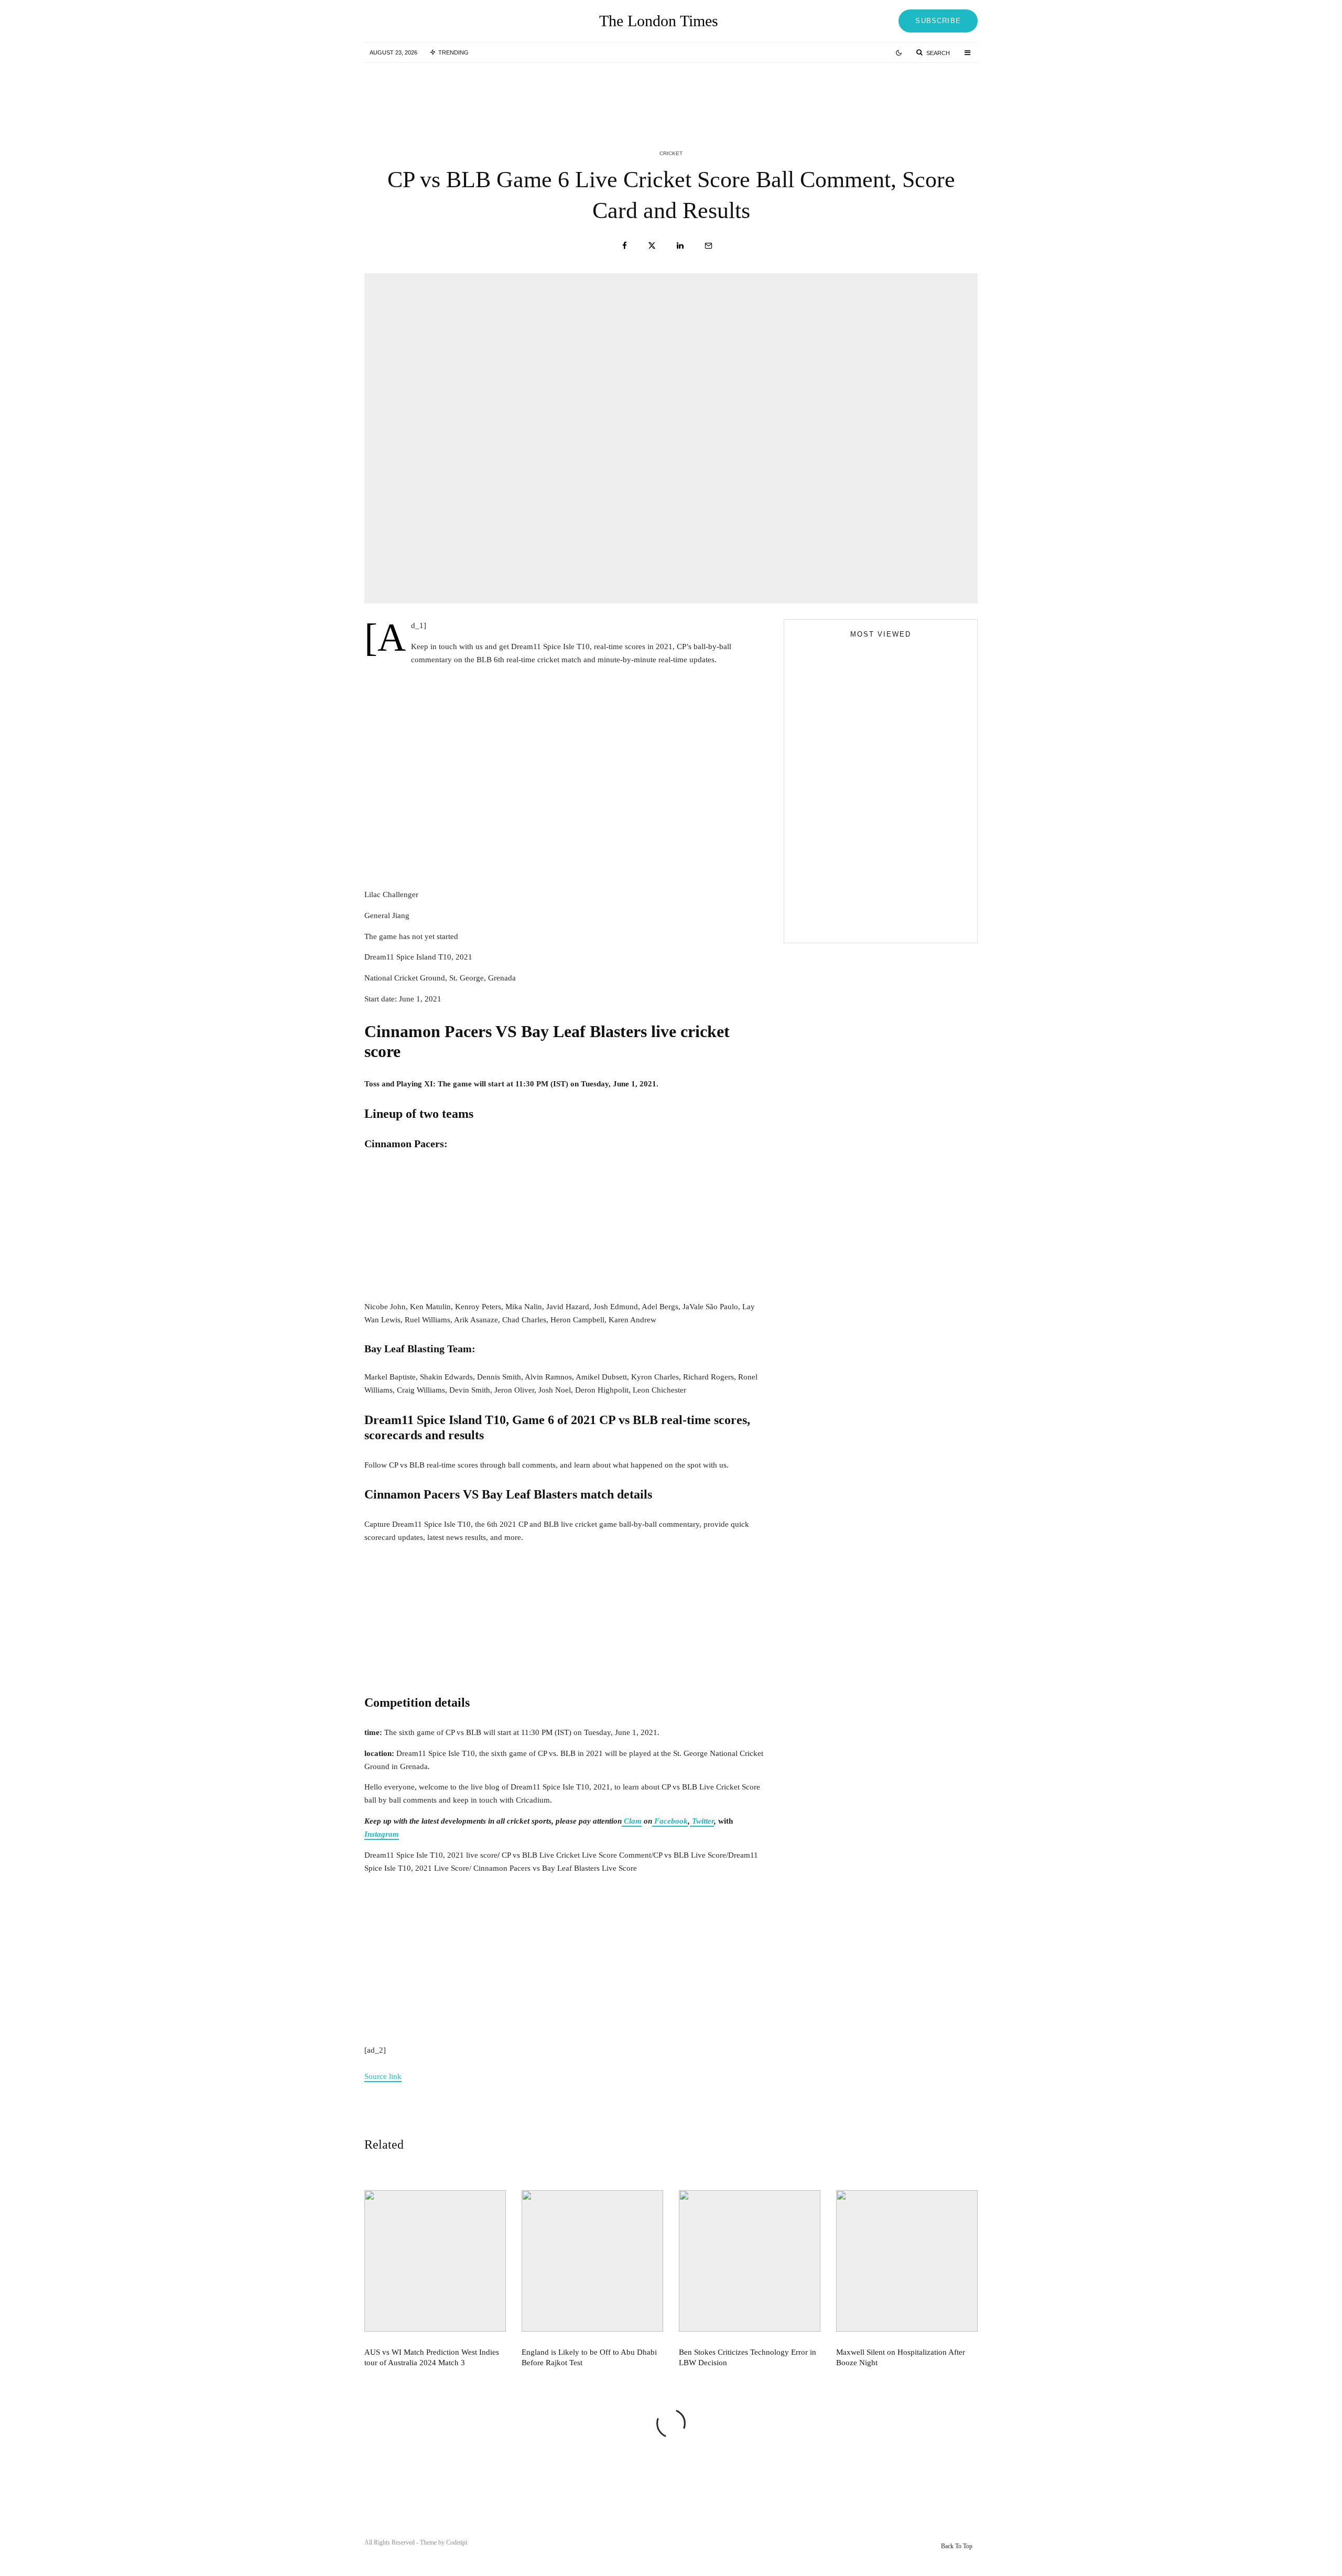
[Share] (625, 246)
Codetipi (457, 2542)
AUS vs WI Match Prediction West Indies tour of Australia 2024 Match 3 (481, 93)
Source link (383, 2076)
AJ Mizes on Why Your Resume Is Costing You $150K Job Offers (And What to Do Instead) (872, 923)
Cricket (671, 153)
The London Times (659, 21)
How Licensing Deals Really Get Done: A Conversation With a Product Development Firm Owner (901, 882)
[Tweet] (652, 246)
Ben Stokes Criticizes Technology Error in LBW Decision (902, 93)
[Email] (708, 246)
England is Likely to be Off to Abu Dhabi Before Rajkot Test (691, 93)
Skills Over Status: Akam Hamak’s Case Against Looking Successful (873, 817)
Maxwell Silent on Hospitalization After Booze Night (901, 2357)
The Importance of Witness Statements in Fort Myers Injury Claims (899, 835)
